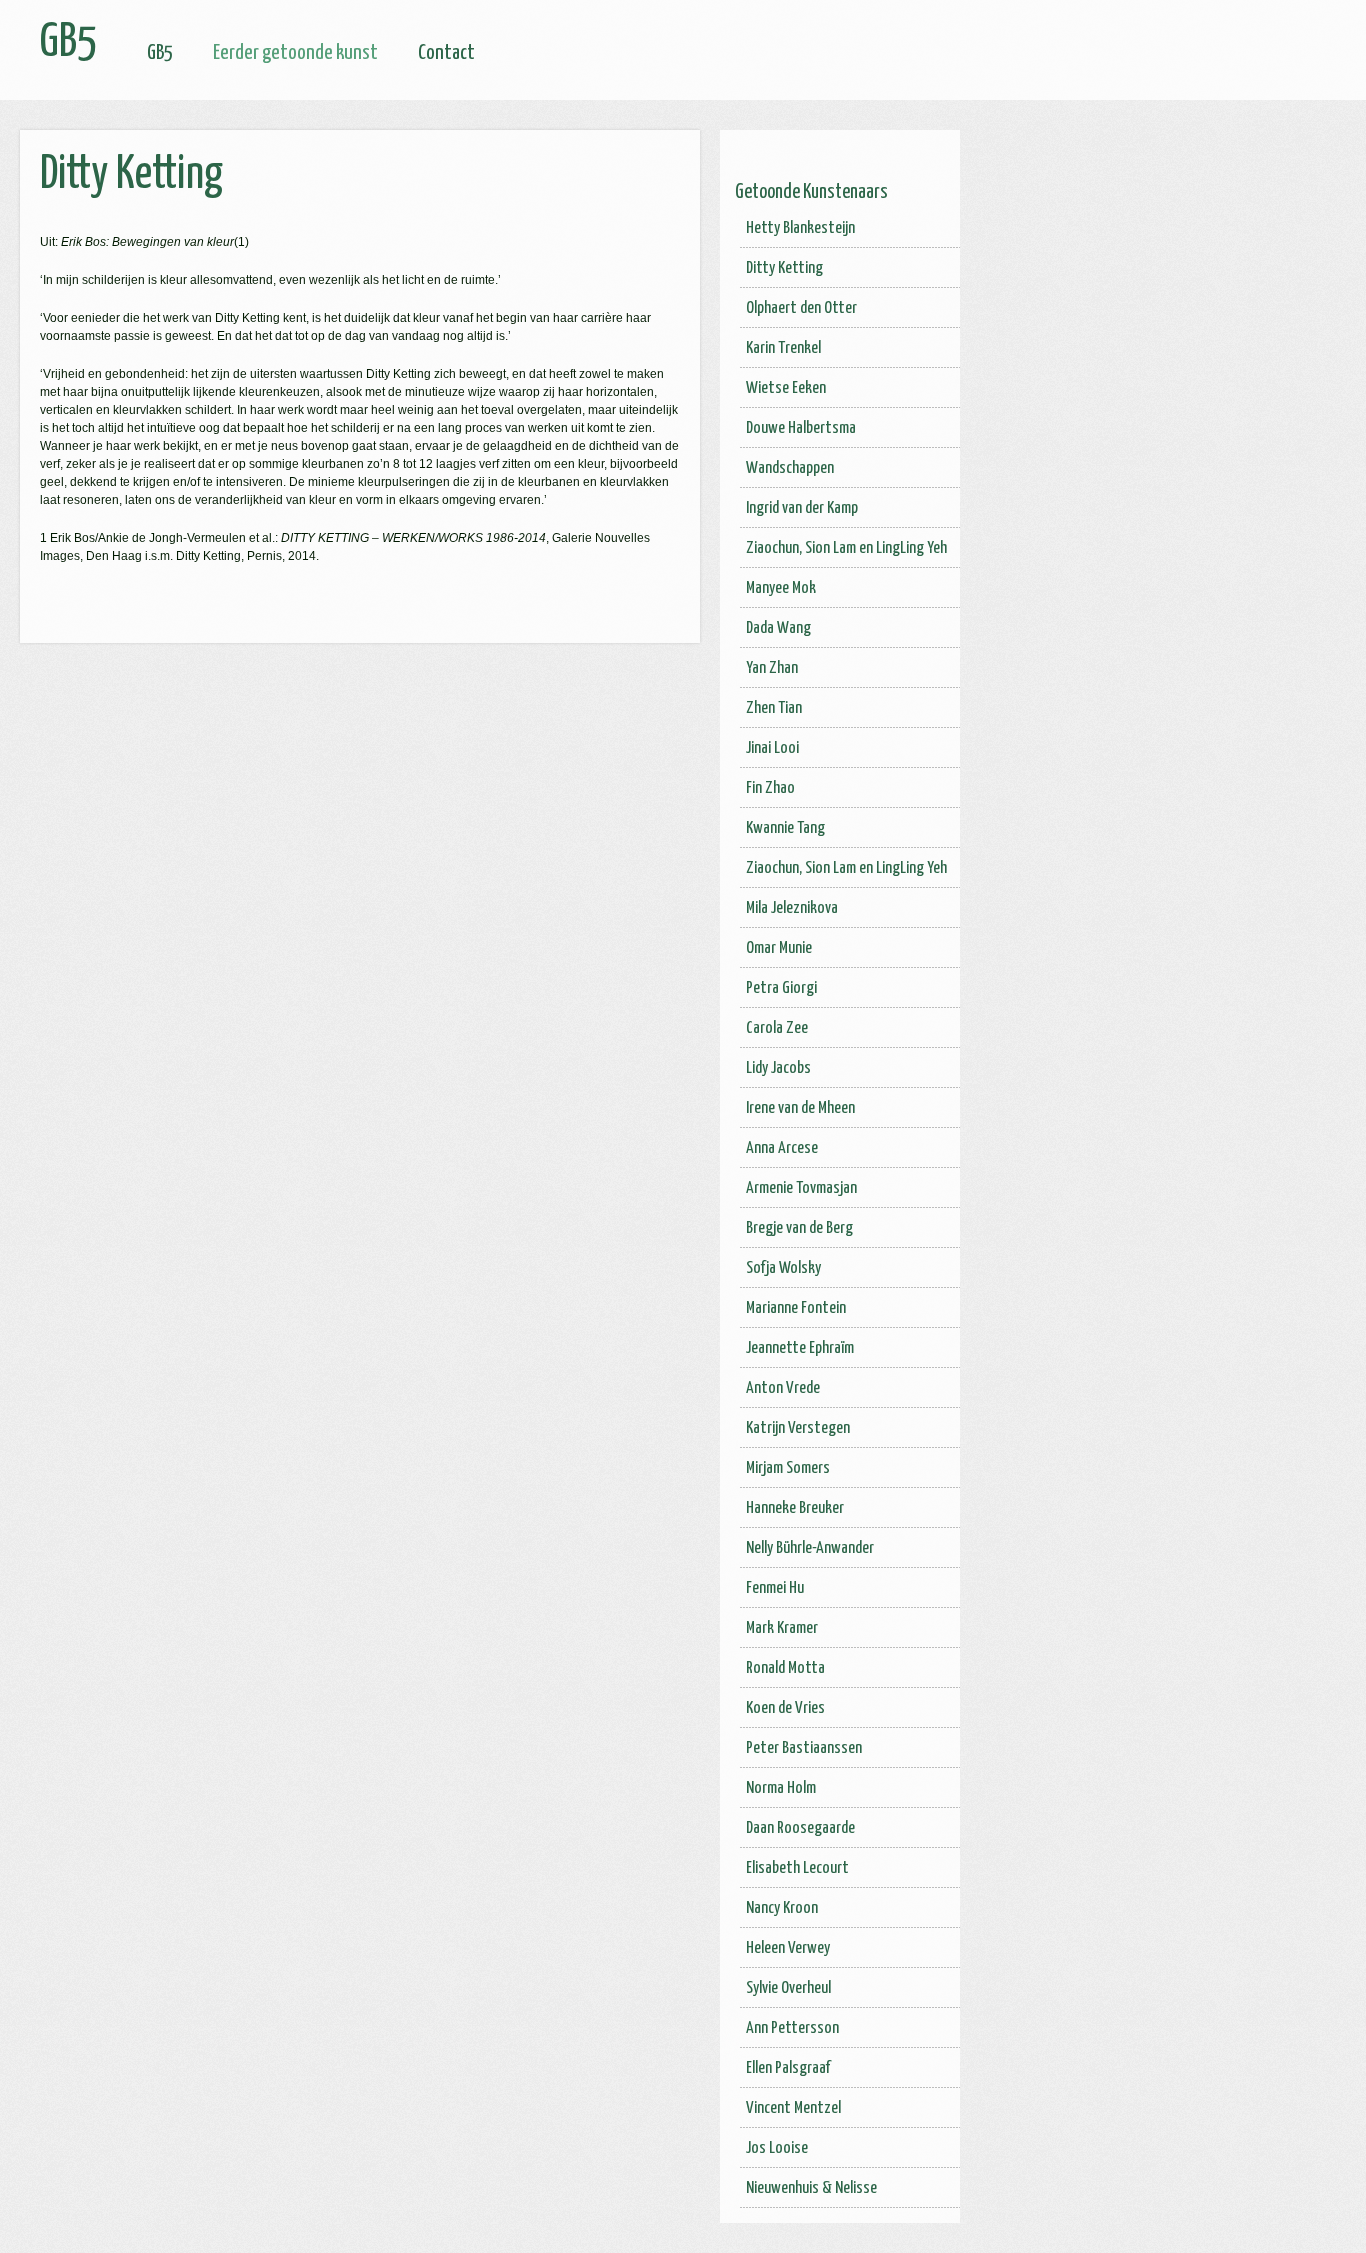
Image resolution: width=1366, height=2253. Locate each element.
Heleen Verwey (788, 1948)
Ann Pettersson (792, 2028)
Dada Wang (778, 628)
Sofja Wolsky (783, 1268)
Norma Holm (781, 1788)
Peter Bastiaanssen (804, 1748)
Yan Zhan (772, 668)
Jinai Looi (772, 748)
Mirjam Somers (788, 1468)
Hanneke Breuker (795, 1508)
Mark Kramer (782, 1628)
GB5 (160, 53)
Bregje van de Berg (799, 1228)
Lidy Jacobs (778, 1068)
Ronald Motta (785, 1668)
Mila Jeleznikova (792, 908)
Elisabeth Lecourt (797, 1868)
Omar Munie (779, 948)
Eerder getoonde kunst (295, 53)
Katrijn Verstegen (798, 1428)
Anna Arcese (782, 1148)
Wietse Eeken (786, 388)
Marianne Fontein (796, 1308)
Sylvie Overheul (788, 1988)
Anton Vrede (783, 1388)
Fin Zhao (770, 788)
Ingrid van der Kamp (802, 508)
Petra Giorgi (781, 988)
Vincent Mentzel (793, 2108)
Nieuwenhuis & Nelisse (811, 2188)
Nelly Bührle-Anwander (810, 1548)
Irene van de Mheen (800, 1108)
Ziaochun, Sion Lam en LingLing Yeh (846, 548)
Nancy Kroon (782, 1908)
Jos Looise (777, 2148)
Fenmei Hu (775, 1588)
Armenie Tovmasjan (801, 1188)
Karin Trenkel (783, 348)
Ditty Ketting (784, 268)
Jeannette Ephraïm (800, 1348)
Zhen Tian (774, 708)
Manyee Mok (781, 588)
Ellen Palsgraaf (788, 2068)
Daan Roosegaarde (800, 1828)
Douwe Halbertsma (801, 428)
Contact (446, 53)
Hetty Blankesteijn (800, 228)
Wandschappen (790, 468)
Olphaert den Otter (801, 308)
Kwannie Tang (785, 828)
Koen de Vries (785, 1708)
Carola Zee (777, 1028)
